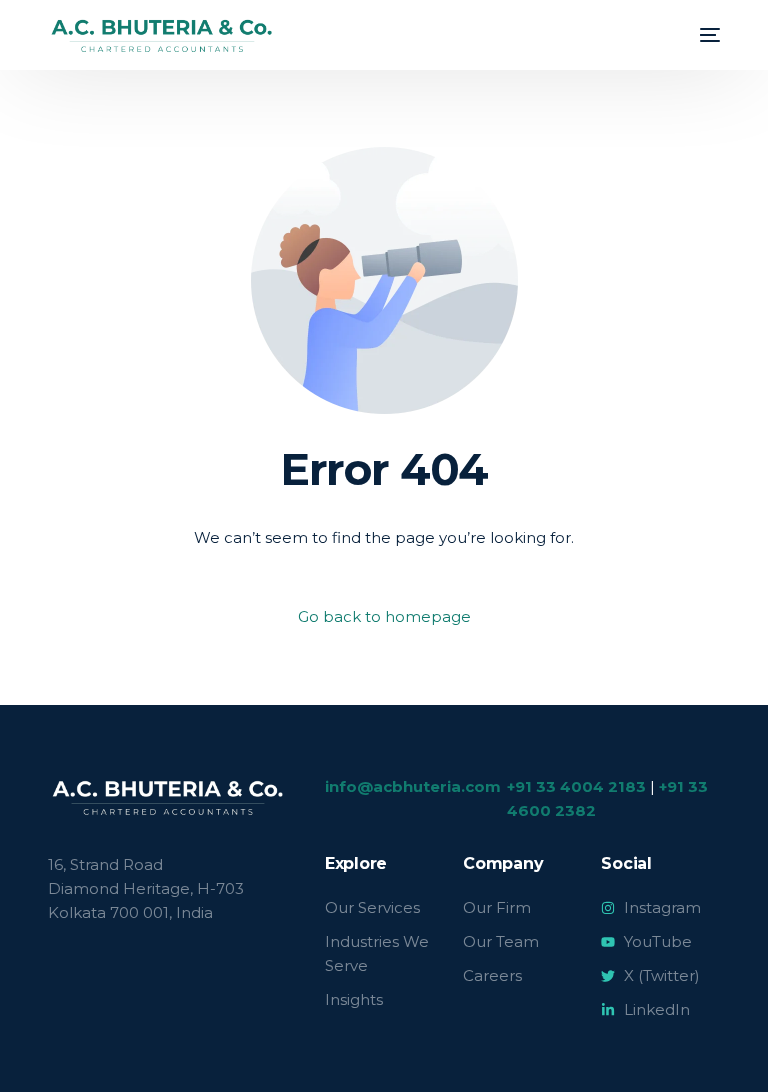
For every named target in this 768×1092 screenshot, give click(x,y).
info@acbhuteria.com (413, 786)
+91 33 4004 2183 (576, 786)
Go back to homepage (384, 616)
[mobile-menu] (700, 35)
